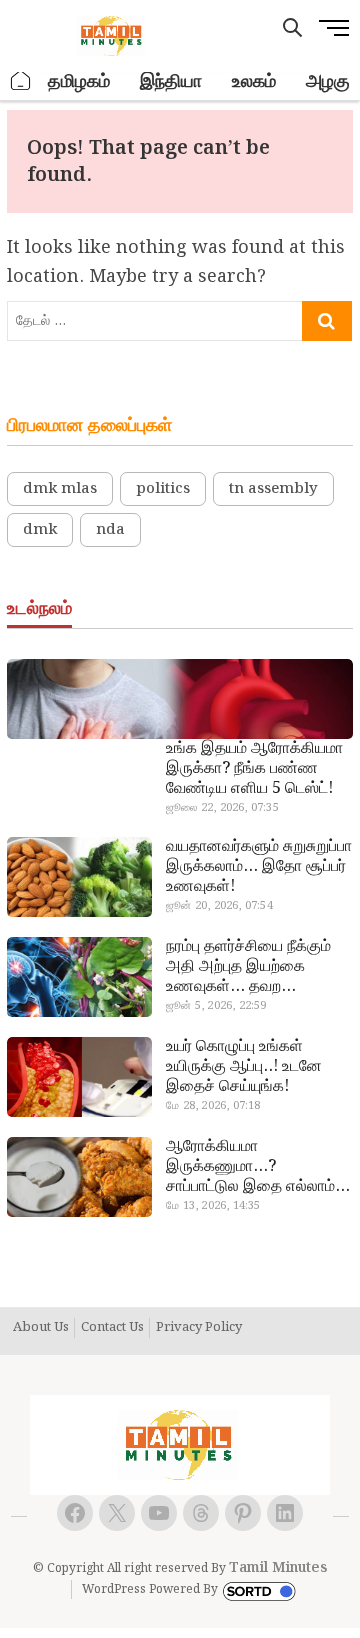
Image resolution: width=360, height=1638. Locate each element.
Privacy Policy (199, 1328)
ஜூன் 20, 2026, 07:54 (219, 906)
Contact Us (112, 1328)
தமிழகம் (79, 81)
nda (110, 530)
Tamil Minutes (278, 1568)
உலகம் (254, 81)
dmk (40, 530)
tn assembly (273, 489)
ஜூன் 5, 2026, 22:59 (216, 1006)
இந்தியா (171, 81)
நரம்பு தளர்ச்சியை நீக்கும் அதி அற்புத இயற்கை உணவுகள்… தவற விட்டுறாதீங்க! (248, 967)
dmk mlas (60, 489)
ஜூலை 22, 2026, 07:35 (222, 808)
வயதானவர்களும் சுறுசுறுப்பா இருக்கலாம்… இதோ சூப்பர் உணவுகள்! (259, 867)
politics (163, 489)
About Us (41, 1328)
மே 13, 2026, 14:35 (213, 1206)
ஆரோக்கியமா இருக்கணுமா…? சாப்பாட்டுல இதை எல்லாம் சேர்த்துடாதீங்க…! (250, 1167)
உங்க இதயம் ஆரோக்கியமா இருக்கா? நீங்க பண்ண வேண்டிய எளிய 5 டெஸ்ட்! (254, 769)
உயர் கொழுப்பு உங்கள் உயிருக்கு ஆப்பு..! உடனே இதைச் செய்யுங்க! (244, 1067)
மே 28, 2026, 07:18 (213, 1106)
